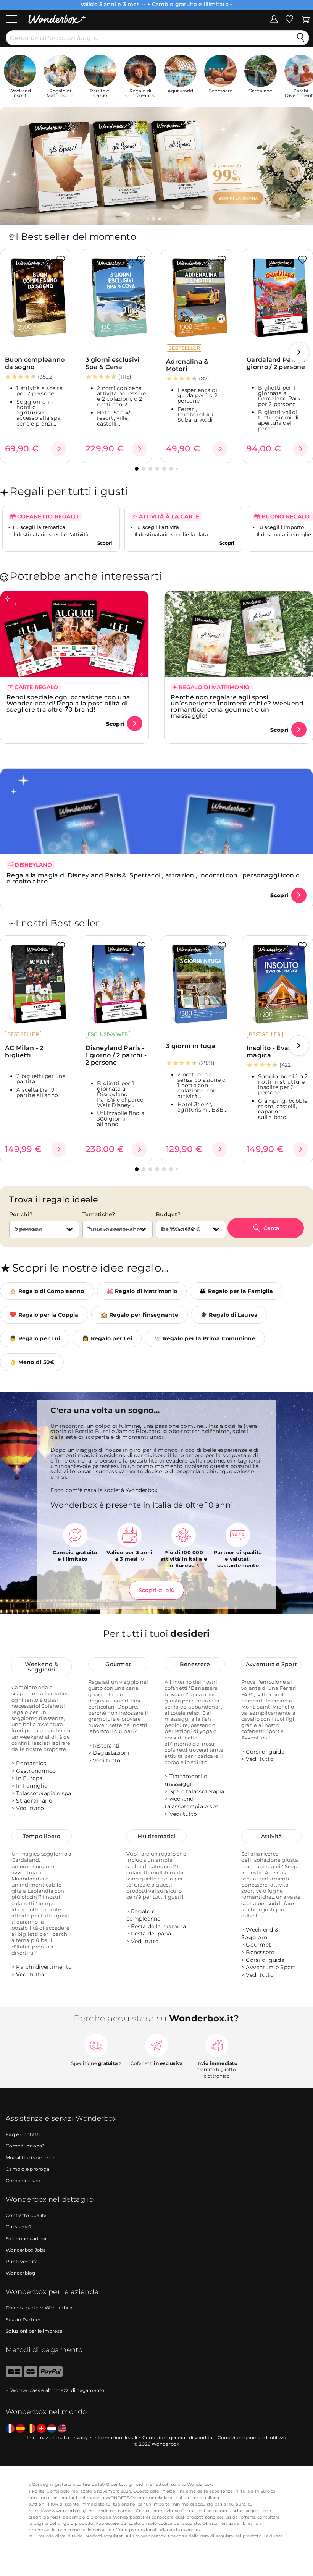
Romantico (31, 1763)
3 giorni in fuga (191, 1046)
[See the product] (59, 449)
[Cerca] (301, 38)
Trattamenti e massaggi (186, 1780)
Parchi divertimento (44, 1967)
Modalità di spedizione (32, 2158)
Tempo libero (42, 1836)
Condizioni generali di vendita (177, 2438)
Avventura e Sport (271, 1664)
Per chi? (21, 1214)
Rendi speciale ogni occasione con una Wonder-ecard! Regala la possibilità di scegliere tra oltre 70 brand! (68, 703)
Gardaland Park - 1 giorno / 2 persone (276, 363)
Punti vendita (22, 2261)
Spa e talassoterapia (197, 1791)
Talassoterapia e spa (44, 1793)
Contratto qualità (26, 2215)
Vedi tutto (30, 1808)
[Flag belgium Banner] (31, 2429)
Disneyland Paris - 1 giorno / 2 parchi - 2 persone (116, 1055)
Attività (271, 1836)
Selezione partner (26, 2239)
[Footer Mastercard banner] (31, 2376)
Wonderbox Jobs (26, 2250)
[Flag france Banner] (10, 2429)
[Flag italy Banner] (20, 2429)
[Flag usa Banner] (62, 2429)
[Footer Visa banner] (14, 2376)
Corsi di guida (265, 1752)
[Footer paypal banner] (51, 2376)
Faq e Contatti (23, 2134)
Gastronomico (36, 1771)
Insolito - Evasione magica (276, 1052)
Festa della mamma (158, 1926)
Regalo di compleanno (144, 1915)
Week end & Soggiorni (260, 1934)
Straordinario (34, 1801)
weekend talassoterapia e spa (192, 1803)
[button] (154, 219)
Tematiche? (99, 1214)
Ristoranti (106, 1746)
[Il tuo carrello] (306, 19)
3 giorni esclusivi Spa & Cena (112, 363)
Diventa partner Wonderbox (39, 2308)
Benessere (195, 1664)
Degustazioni (111, 1753)
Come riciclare (23, 2180)
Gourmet (118, 1664)
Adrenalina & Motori (187, 365)
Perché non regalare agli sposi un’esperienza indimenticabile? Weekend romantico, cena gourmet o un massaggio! (237, 706)
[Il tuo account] (274, 19)
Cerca (271, 1228)
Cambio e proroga (27, 2169)
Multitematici (156, 1836)
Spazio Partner (23, 2320)
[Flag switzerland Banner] (41, 2429)
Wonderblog (21, 2273)
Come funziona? (25, 2146)
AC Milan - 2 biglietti (24, 1052)
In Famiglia (32, 1786)
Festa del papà (151, 1934)
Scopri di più (156, 1590)
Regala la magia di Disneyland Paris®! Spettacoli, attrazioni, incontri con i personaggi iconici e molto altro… (154, 878)
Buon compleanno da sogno (35, 363)
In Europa (29, 1778)
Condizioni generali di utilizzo (252, 2438)
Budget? (168, 1214)
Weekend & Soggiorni (41, 1667)
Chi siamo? (19, 2227)
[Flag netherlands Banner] (52, 2429)
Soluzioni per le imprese (34, 2331)
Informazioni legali (115, 2438)
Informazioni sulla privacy (57, 2438)
